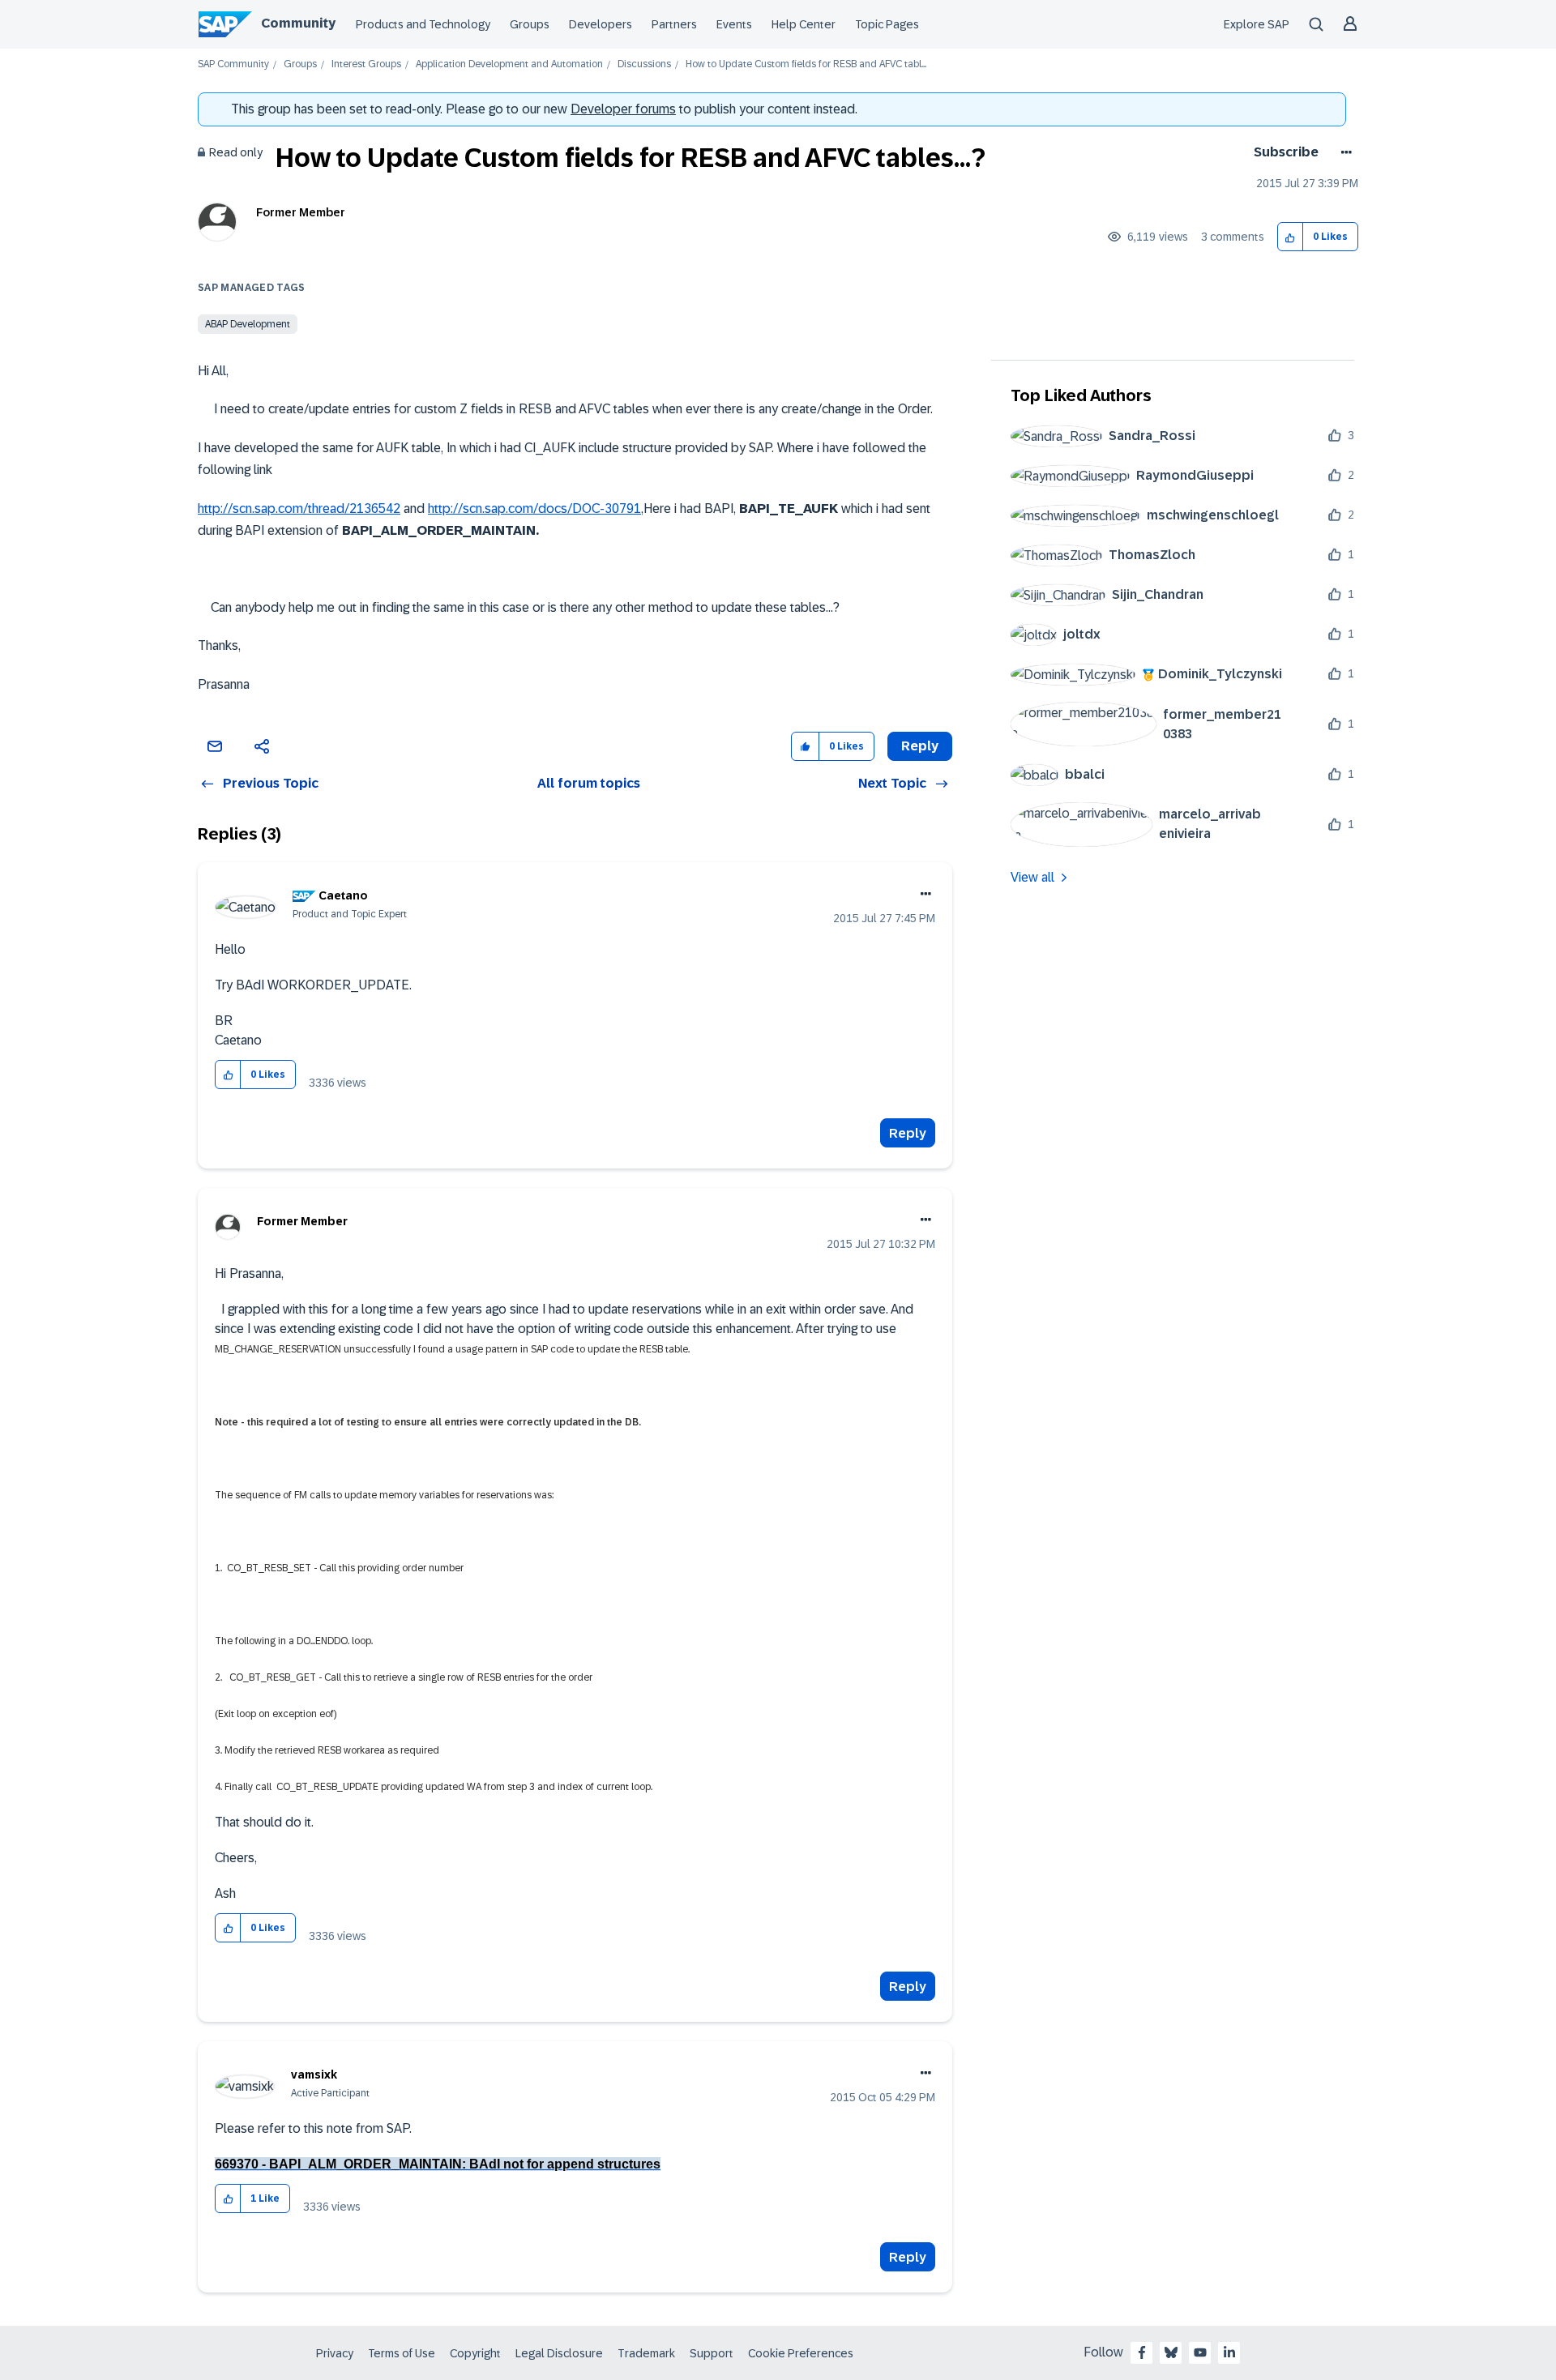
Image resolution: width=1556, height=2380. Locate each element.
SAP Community (233, 64)
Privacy (335, 2353)
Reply (908, 1133)
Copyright (475, 2353)
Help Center (804, 24)
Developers (601, 24)
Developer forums (623, 109)
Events (734, 24)
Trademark (646, 2353)
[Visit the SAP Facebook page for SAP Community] (1142, 2352)
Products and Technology (423, 24)
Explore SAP (1257, 24)
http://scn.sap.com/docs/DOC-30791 (534, 508)
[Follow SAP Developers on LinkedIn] (1229, 2352)
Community (298, 23)
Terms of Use (402, 2353)
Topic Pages (887, 24)
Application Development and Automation (509, 64)
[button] (1291, 237)
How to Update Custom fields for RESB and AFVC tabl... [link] (806, 64)
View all (1032, 877)
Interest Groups (366, 64)
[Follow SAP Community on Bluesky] (1171, 2352)
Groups (530, 24)
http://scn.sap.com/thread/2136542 (299, 508)
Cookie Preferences (801, 2353)
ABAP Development (248, 324)
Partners (674, 24)
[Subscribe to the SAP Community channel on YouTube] (1200, 2352)
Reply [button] (920, 746)
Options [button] (1343, 152)
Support (712, 2353)
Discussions (644, 64)
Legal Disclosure (559, 2353)
